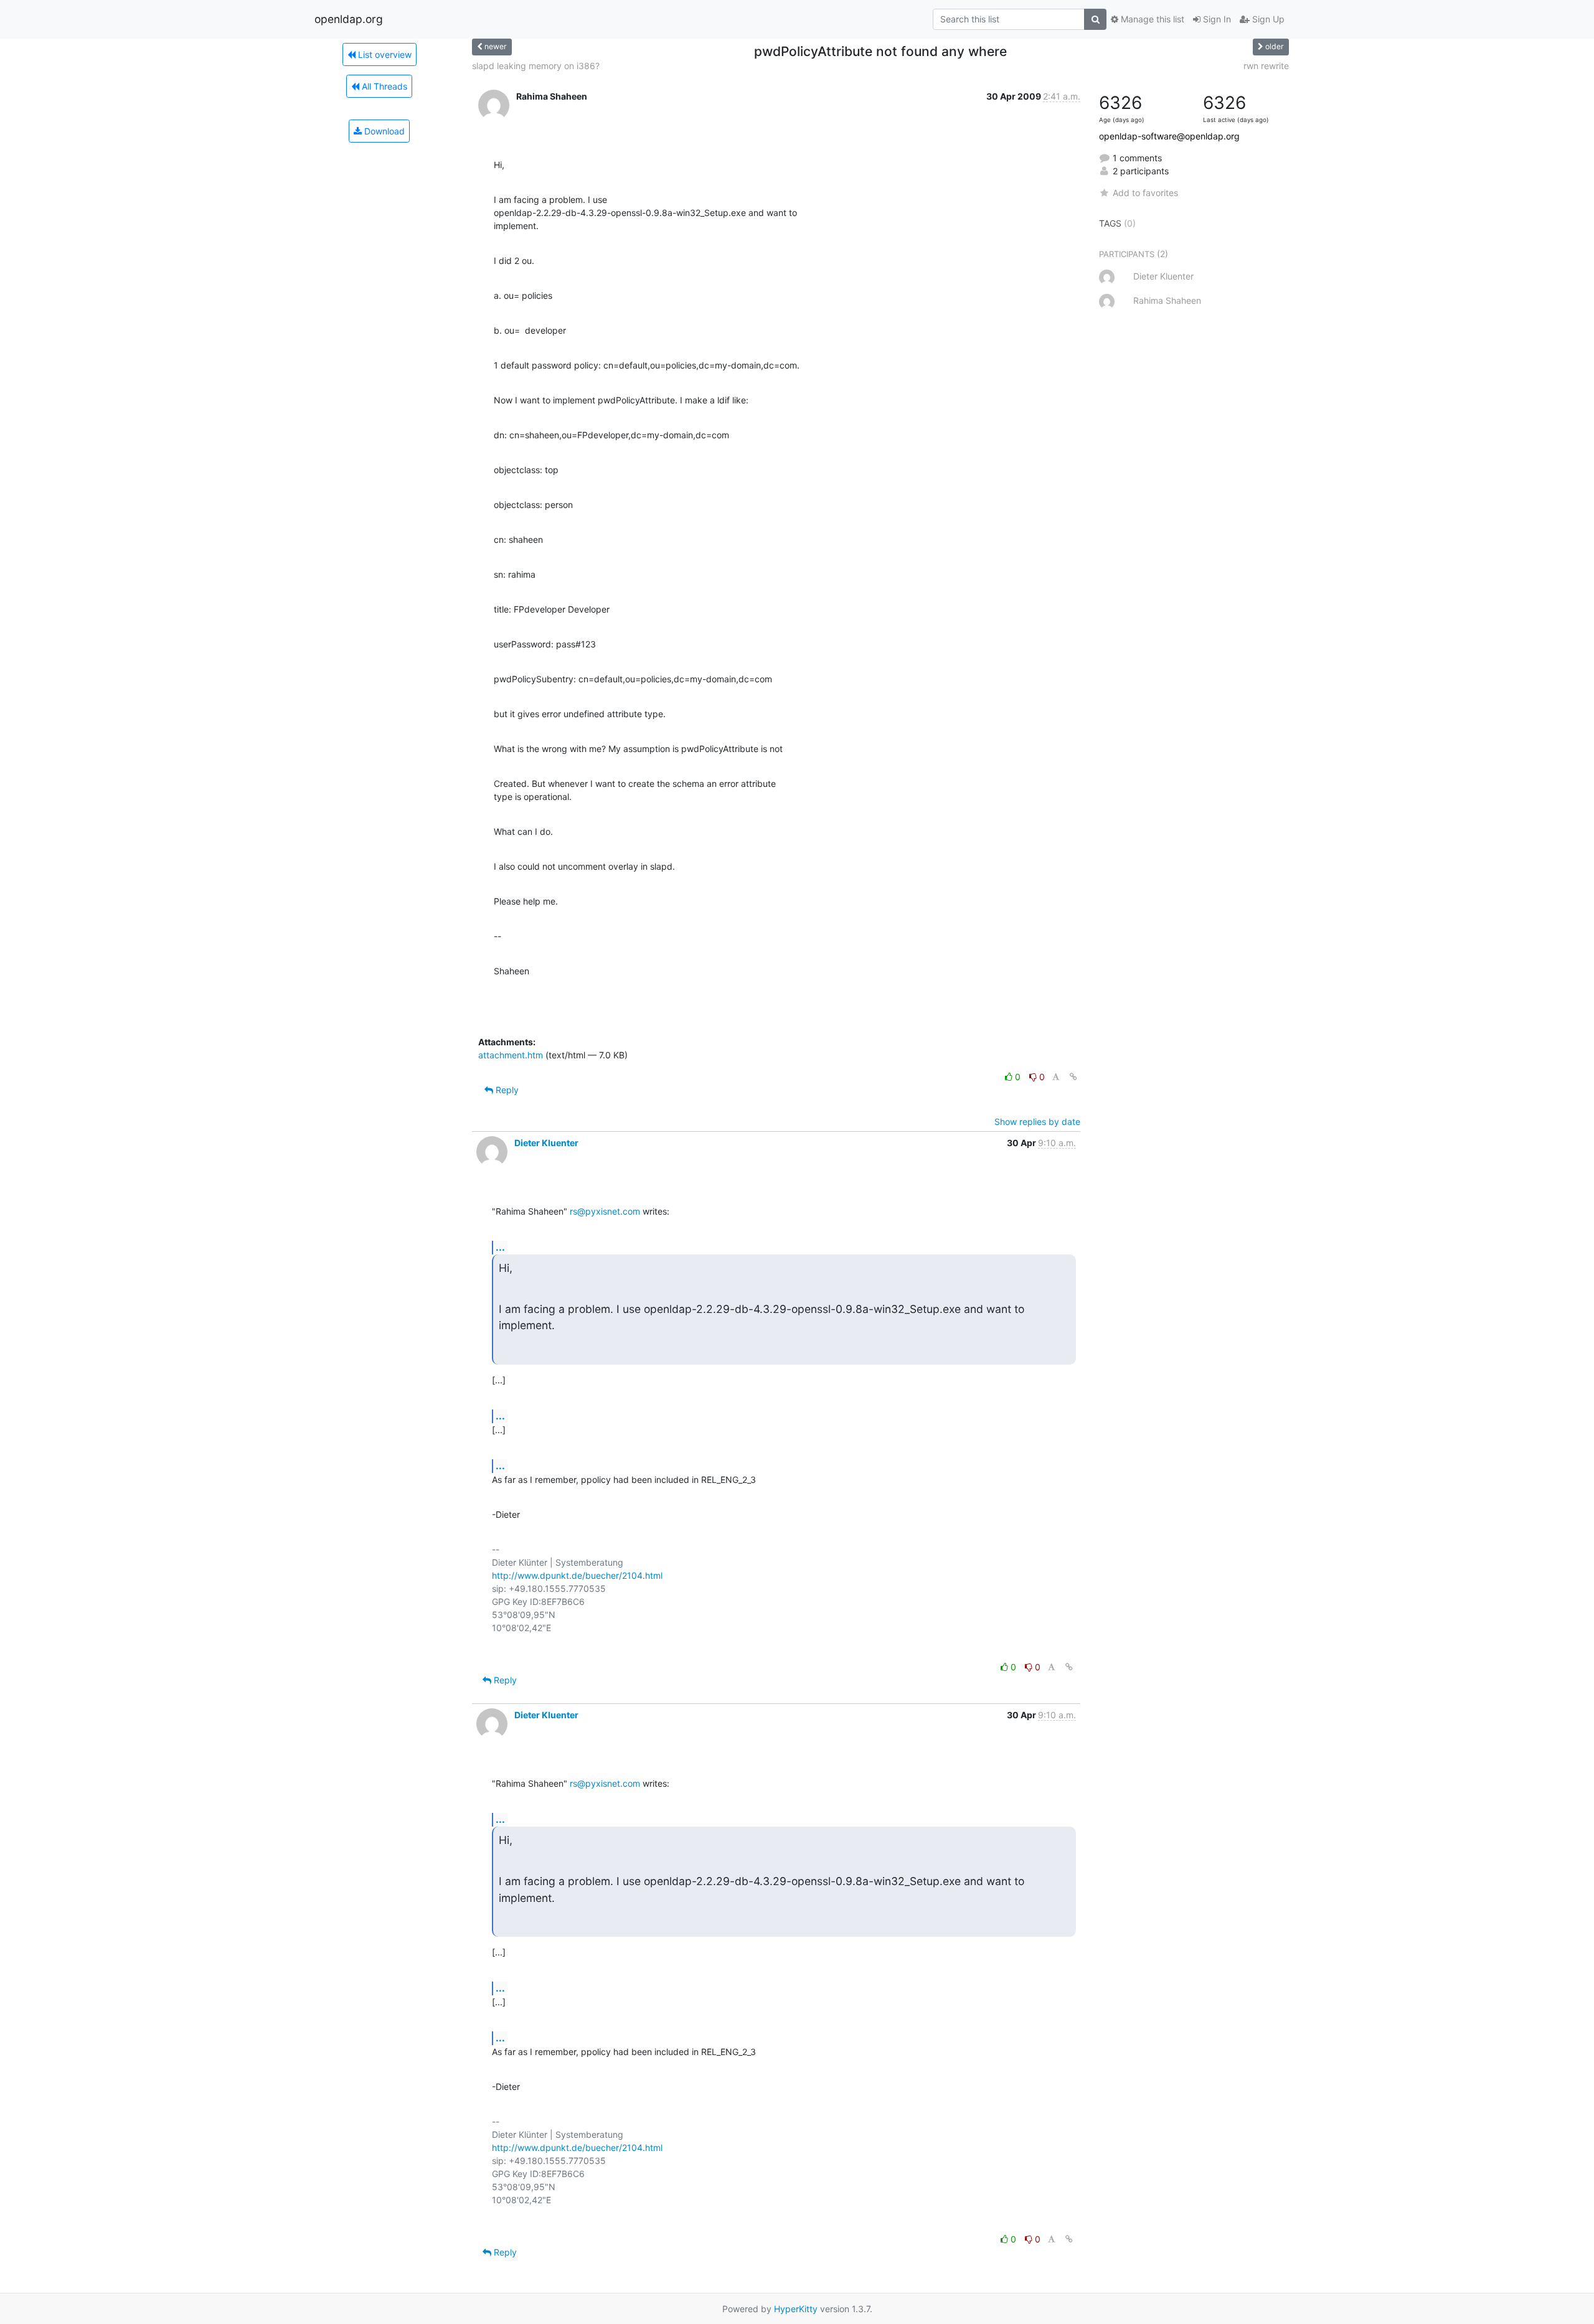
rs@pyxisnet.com (605, 1211)
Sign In (1216, 19)
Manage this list (1151, 19)
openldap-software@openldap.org (1169, 136)
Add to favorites (1145, 193)
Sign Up (1267, 19)
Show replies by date (1037, 1122)
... (500, 1247)
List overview (384, 54)
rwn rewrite (1266, 66)
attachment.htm (511, 1055)
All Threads (383, 86)
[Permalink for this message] (1073, 1077)
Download (383, 131)
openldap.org (349, 19)
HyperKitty (796, 2309)
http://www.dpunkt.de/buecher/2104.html (577, 1575)
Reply (506, 1090)
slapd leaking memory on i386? (536, 66)
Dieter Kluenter (546, 1143)
